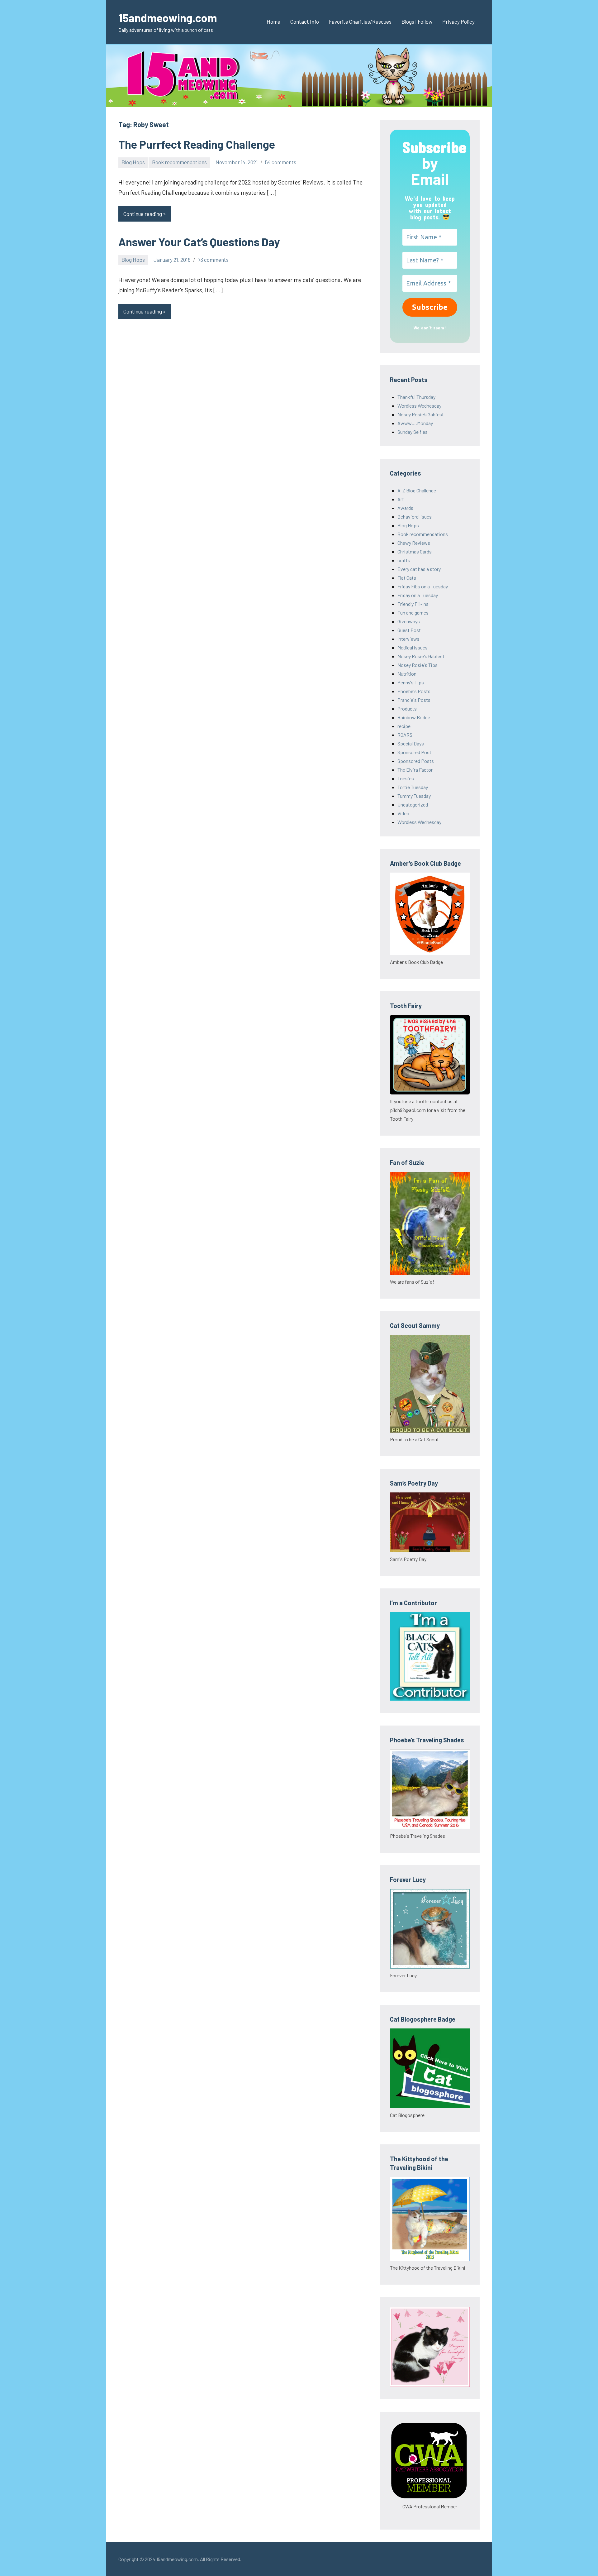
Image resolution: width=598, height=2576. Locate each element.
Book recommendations (179, 162)
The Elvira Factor (415, 770)
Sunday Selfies (413, 432)
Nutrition (407, 674)
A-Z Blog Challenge (417, 490)
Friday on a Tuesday (418, 595)
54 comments (281, 162)
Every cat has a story (419, 569)
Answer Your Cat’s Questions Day (199, 242)
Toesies (406, 778)
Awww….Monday (415, 423)
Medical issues (413, 647)
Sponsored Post (414, 752)
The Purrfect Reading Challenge (197, 144)
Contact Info (305, 22)
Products (407, 709)
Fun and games (413, 613)
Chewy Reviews (414, 543)
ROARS (405, 735)
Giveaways (409, 621)
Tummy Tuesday (414, 796)
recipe (404, 726)
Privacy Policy (458, 22)
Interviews (408, 639)
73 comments (213, 260)
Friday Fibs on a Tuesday (423, 586)
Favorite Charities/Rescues (360, 22)
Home (273, 22)
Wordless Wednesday (419, 406)
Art (401, 499)
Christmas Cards (415, 551)
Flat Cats (407, 578)
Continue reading (143, 214)
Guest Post (409, 630)
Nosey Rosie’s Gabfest (421, 414)
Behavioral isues (415, 517)
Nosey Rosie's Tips (418, 665)
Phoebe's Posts (414, 691)
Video (403, 813)
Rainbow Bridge (414, 717)
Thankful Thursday (416, 397)
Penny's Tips (411, 682)
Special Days (411, 743)
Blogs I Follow (417, 22)
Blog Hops (133, 162)
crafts (404, 560)
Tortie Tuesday (413, 787)
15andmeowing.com (168, 18)
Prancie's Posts (414, 700)
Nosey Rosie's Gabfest (421, 656)
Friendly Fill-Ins (413, 604)
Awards (405, 508)
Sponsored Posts (416, 761)
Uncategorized (413, 804)
